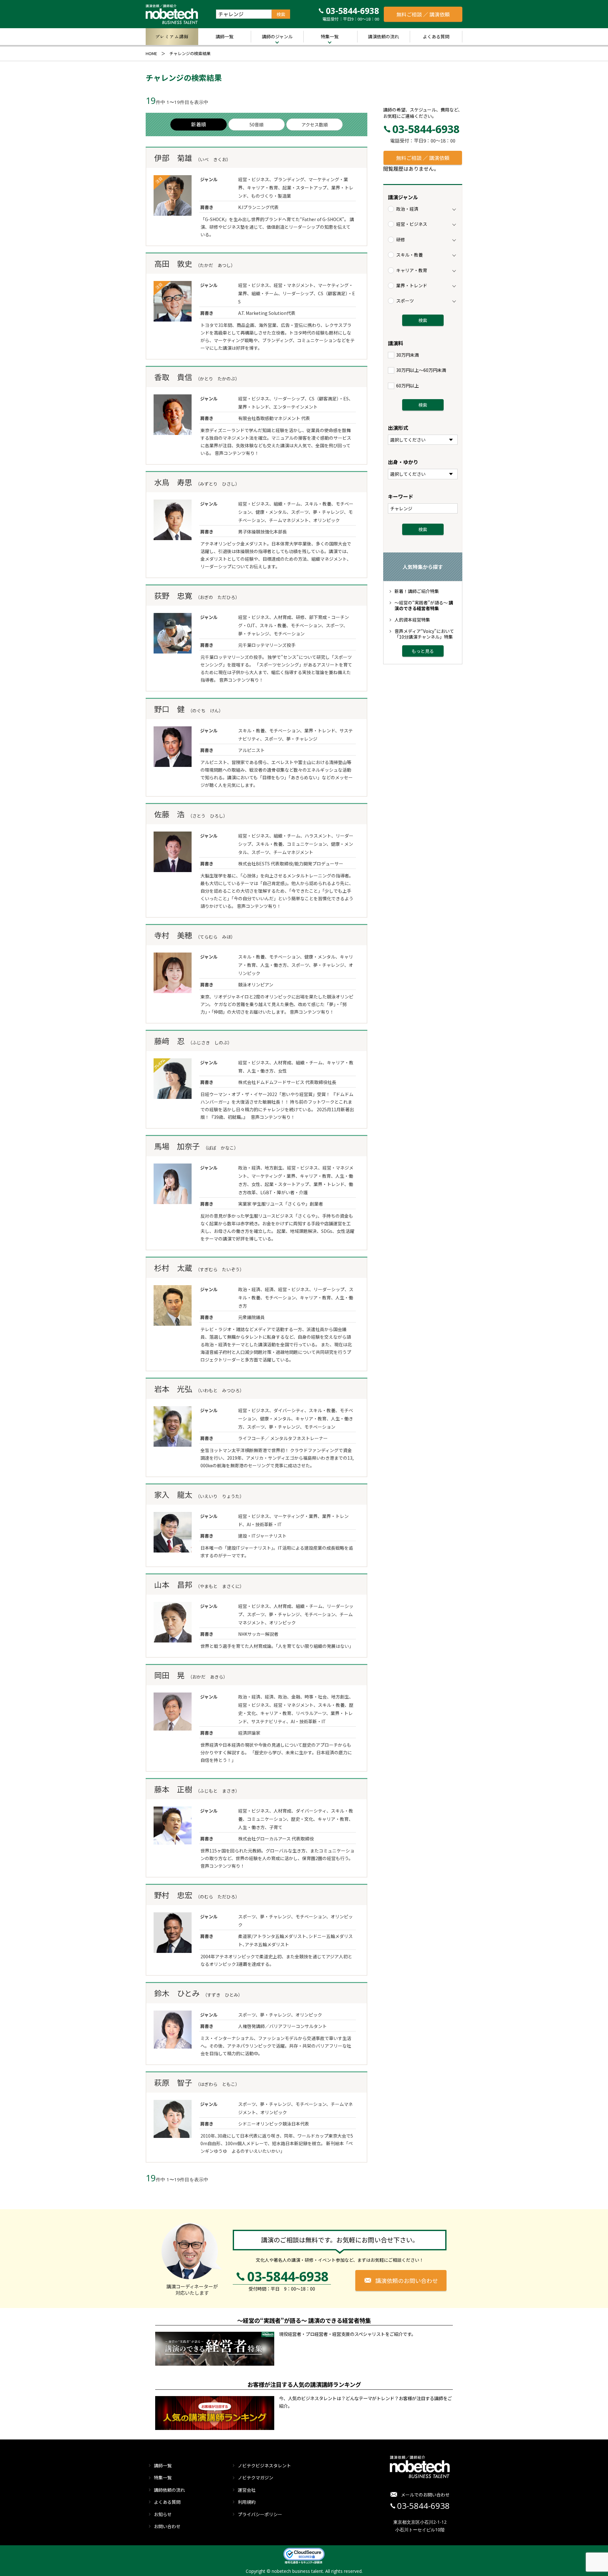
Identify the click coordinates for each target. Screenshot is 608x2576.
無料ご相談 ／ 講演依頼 (423, 14)
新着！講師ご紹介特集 (417, 591)
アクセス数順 (315, 124)
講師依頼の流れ (169, 2490)
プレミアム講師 (172, 36)
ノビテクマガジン (256, 2477)
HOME (151, 53)
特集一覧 (330, 36)
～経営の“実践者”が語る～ (424, 605)
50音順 (256, 124)
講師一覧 (225, 36)
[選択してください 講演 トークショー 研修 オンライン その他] (423, 440)
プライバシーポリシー (260, 2514)
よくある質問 (436, 36)
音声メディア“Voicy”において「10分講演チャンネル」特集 (424, 634)
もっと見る (423, 651)
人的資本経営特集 (412, 620)
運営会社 (247, 2490)
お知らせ (163, 2514)
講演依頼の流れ (383, 36)
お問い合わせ (167, 2526)
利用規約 (247, 2502)
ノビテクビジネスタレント (264, 2465)
